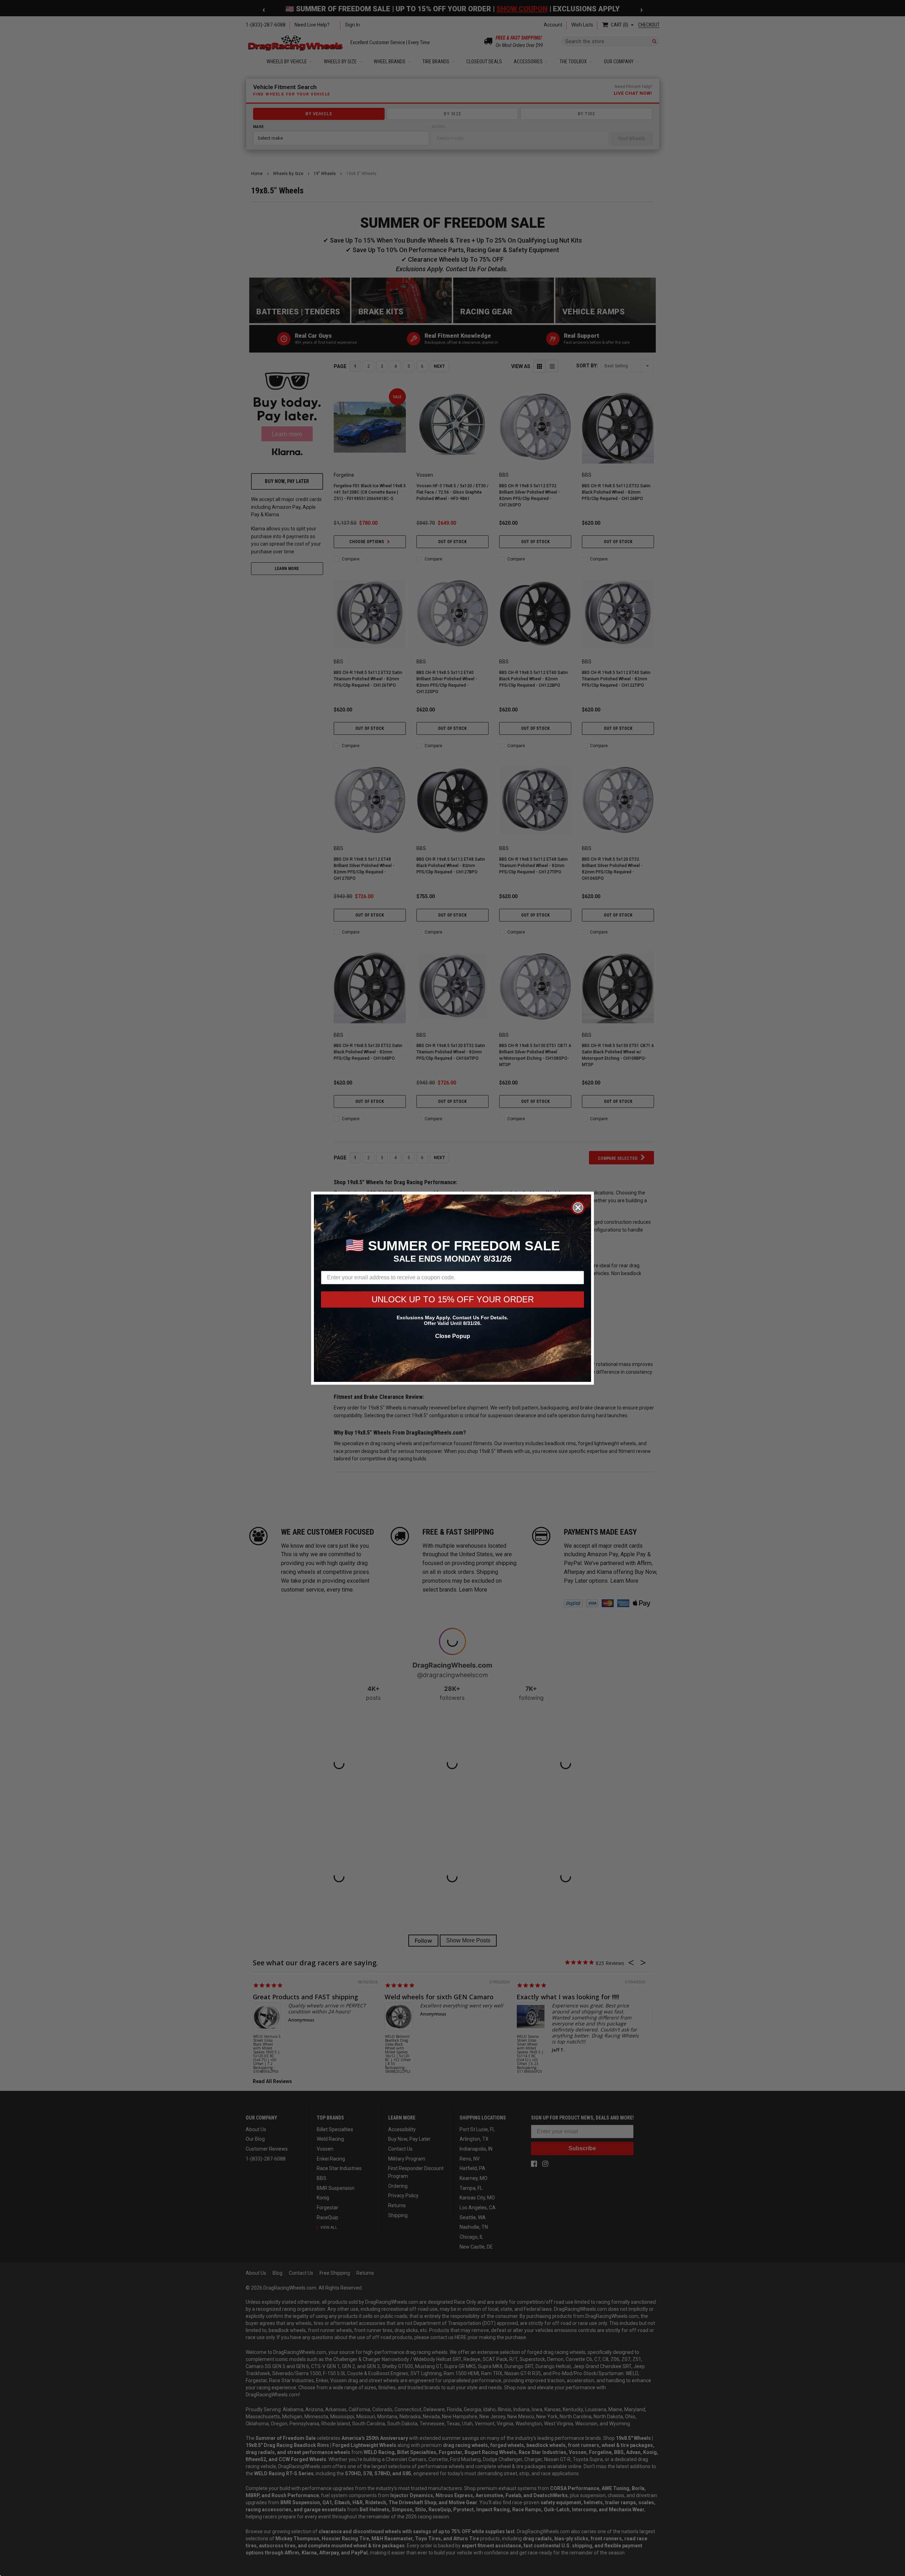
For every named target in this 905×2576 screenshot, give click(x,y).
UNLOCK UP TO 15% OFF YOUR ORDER (453, 1299)
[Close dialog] (578, 1208)
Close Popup (453, 1336)
